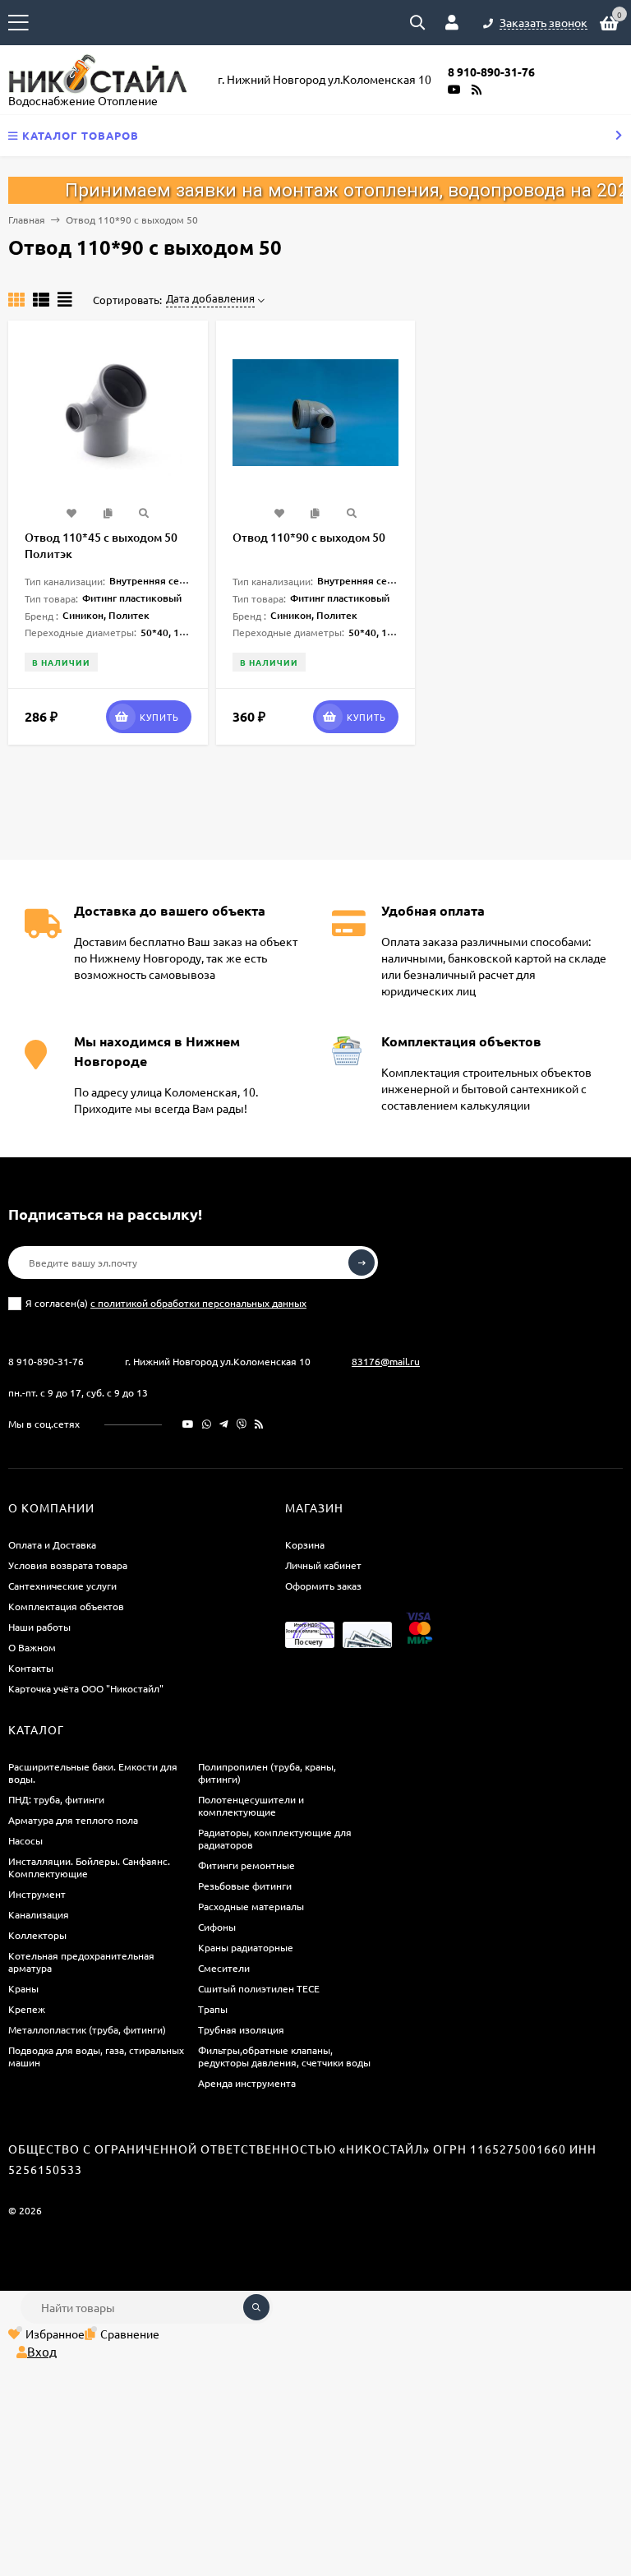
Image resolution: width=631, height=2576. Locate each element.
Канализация (39, 1914)
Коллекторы (37, 1935)
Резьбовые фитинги (245, 1886)
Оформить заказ (323, 1586)
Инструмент (37, 1894)
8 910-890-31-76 (46, 1361)
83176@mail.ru (386, 1361)
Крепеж (27, 2009)
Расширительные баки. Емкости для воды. (93, 1773)
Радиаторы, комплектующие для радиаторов (275, 1838)
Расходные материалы (251, 1906)
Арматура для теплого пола (73, 1820)
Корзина (305, 1544)
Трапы (213, 2009)
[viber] (242, 1424)
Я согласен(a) (166, 1303)
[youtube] (188, 1424)
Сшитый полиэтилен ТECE (259, 1988)
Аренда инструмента (247, 2083)
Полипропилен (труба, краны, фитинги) (267, 1773)
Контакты (31, 1668)
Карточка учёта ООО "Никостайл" (86, 1688)
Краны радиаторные (246, 1947)
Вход (42, 2351)
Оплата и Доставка (52, 1544)
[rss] (259, 1424)
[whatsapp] (207, 1424)
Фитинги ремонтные (246, 1865)
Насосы (25, 1840)
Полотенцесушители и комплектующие (251, 1805)
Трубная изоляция (241, 2029)
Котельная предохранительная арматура (81, 1962)
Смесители (224, 1968)
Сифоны (217, 1927)
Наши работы (39, 1627)
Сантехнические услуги (62, 1586)
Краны (23, 1988)
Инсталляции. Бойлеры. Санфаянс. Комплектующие (89, 1867)
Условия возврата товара (68, 1565)
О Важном (32, 1647)
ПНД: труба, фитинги (56, 1799)
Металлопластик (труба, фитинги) (87, 2029)
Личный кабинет (323, 1565)
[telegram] (224, 1424)
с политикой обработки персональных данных (198, 1303)
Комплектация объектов (66, 1606)
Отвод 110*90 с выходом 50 (309, 537)
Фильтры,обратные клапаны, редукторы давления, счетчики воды (284, 2056)
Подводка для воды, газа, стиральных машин (96, 2056)
